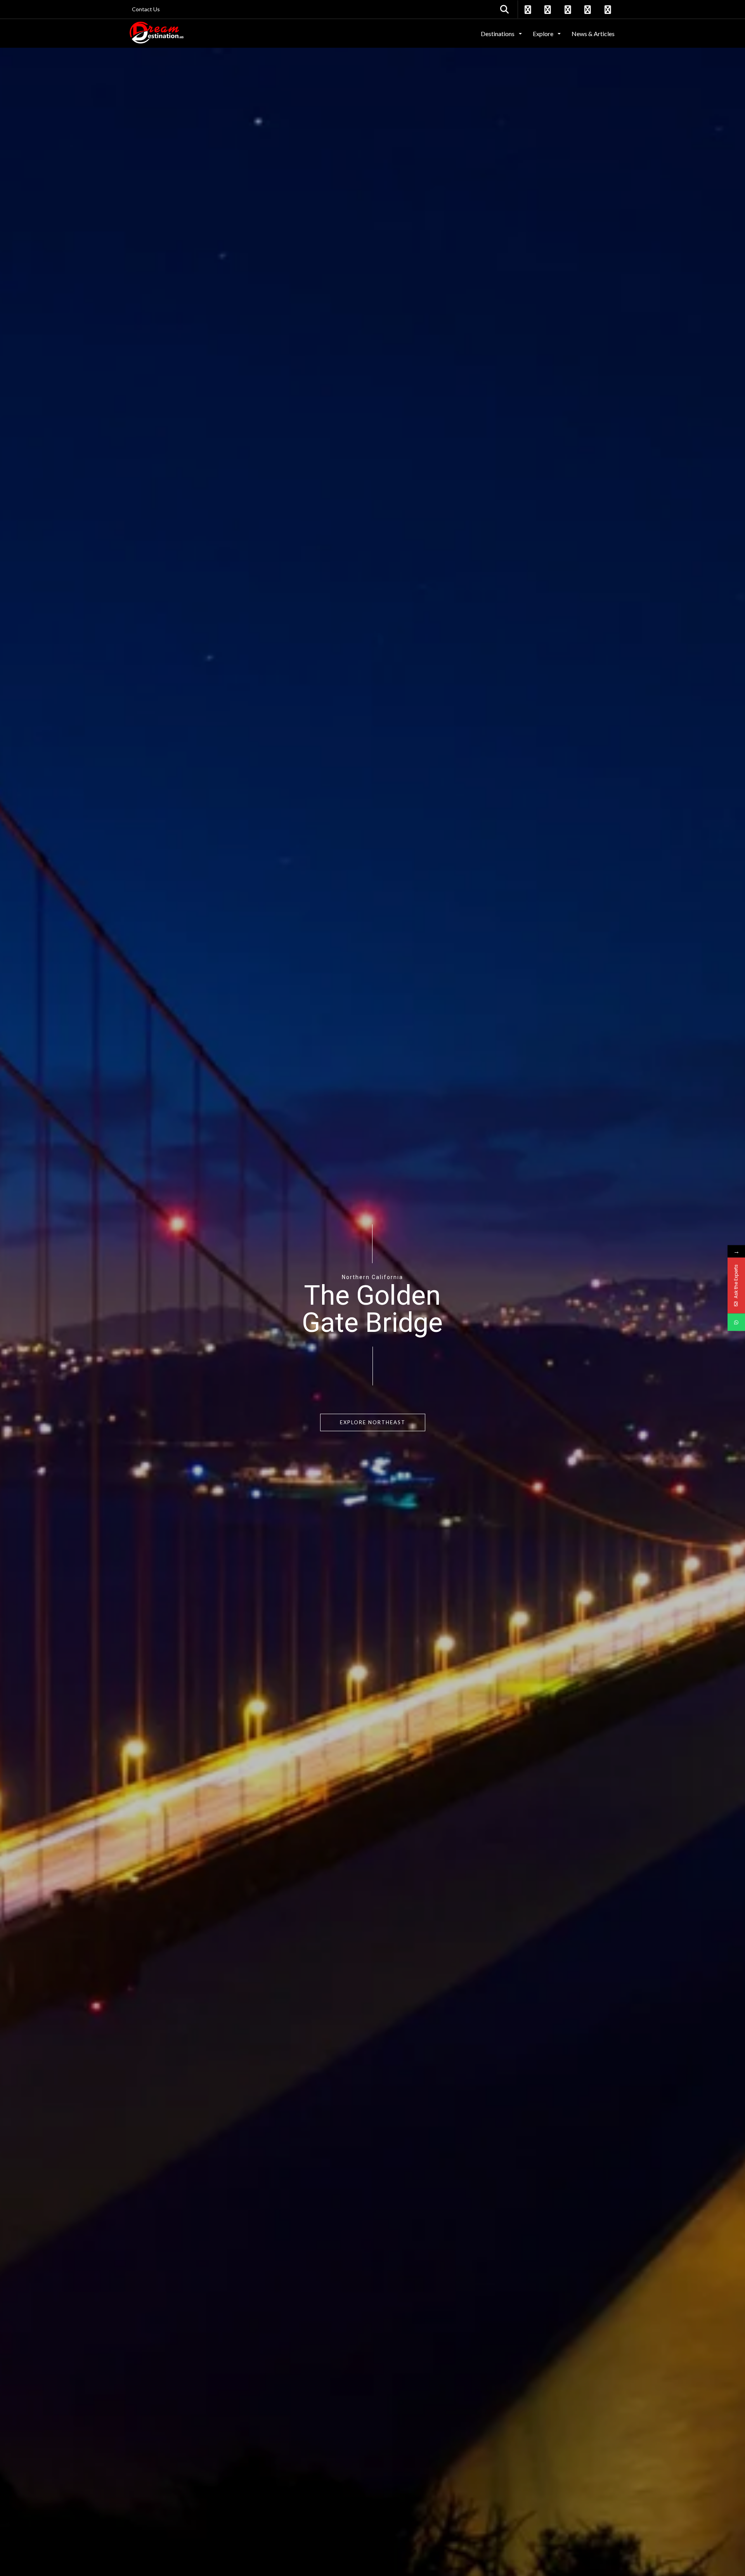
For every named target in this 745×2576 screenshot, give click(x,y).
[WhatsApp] (736, 1322)
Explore (544, 34)
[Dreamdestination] (157, 33)
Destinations (498, 34)
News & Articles (593, 34)
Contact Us (146, 9)
